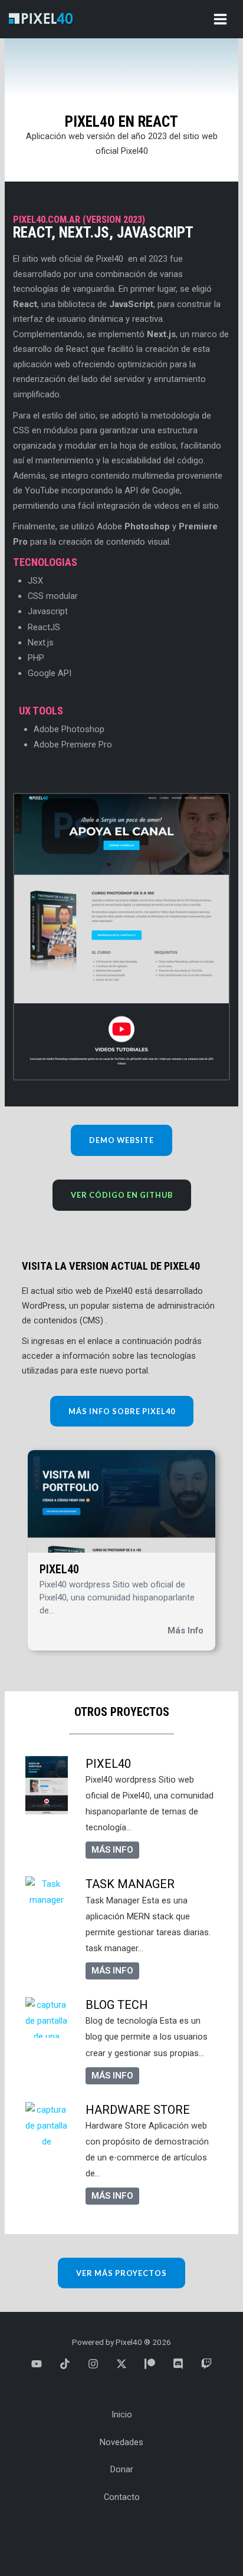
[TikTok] (65, 2364)
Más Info (185, 1630)
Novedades (121, 2442)
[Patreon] (150, 2364)
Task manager (130, 1884)
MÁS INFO (112, 1850)
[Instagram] (93, 2364)
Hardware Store (138, 2110)
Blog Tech (117, 2005)
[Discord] (178, 2364)
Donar (122, 2469)
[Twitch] (206, 2364)
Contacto (122, 2497)
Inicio (122, 2414)
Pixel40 (59, 1569)
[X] (121, 2364)
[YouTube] (37, 2364)
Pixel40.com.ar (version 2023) (79, 220)
